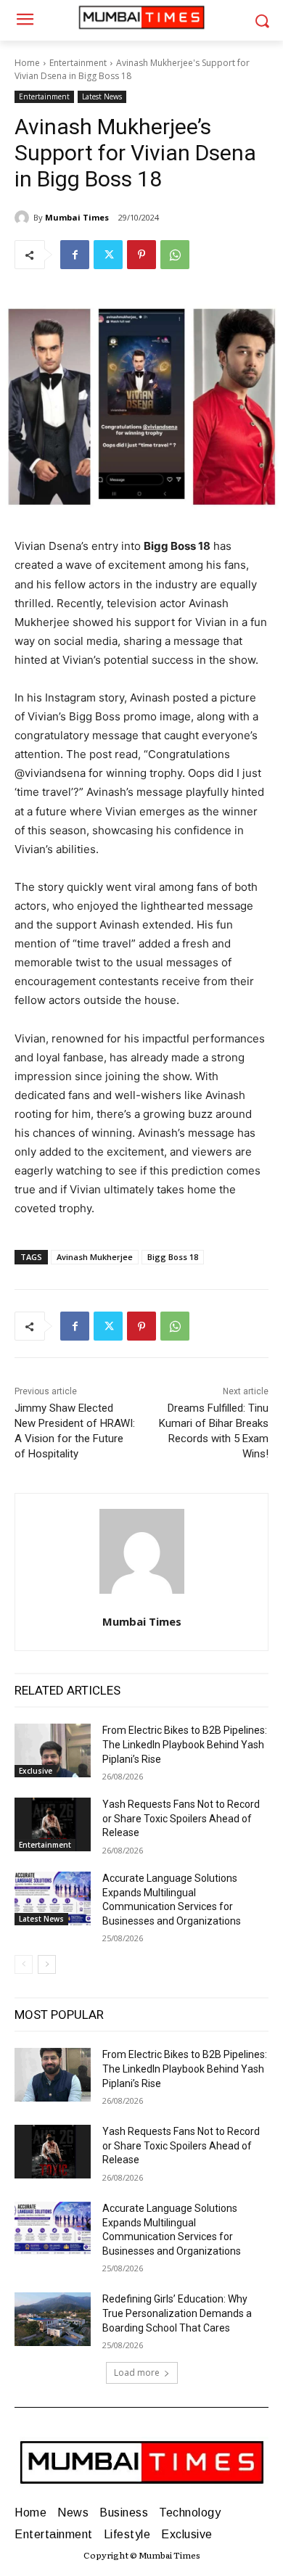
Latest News (102, 96)
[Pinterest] (141, 255)
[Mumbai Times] (24, 218)
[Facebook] (75, 255)
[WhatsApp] (175, 255)
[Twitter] (108, 255)
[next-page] (47, 1964)
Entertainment (78, 63)
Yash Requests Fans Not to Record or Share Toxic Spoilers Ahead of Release (181, 1818)
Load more (137, 2373)
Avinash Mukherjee (95, 1257)
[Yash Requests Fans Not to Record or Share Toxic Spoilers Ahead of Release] (53, 1824)
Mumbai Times (77, 217)
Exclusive (36, 1771)
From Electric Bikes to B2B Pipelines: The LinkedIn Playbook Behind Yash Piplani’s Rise (185, 1744)
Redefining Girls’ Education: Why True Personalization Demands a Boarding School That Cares (177, 2313)
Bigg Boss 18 (173, 1257)
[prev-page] (24, 1964)
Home (27, 63)
